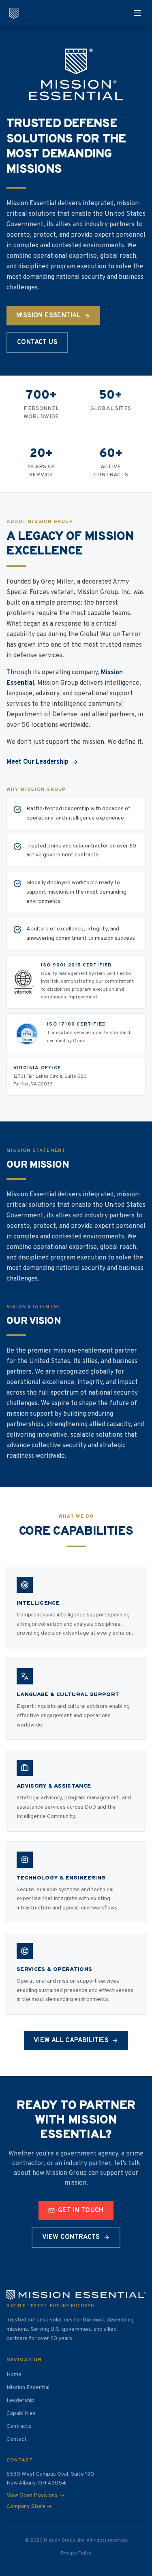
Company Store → (29, 2507)
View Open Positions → (35, 2495)
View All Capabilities (71, 2041)
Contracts (19, 2426)
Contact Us (37, 342)
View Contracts (71, 2237)
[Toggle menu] (137, 13)
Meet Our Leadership (37, 762)
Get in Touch (81, 2211)
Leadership (20, 2401)
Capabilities (21, 2414)
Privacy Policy (76, 2553)
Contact (17, 2439)
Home (14, 2375)
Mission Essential (48, 316)
